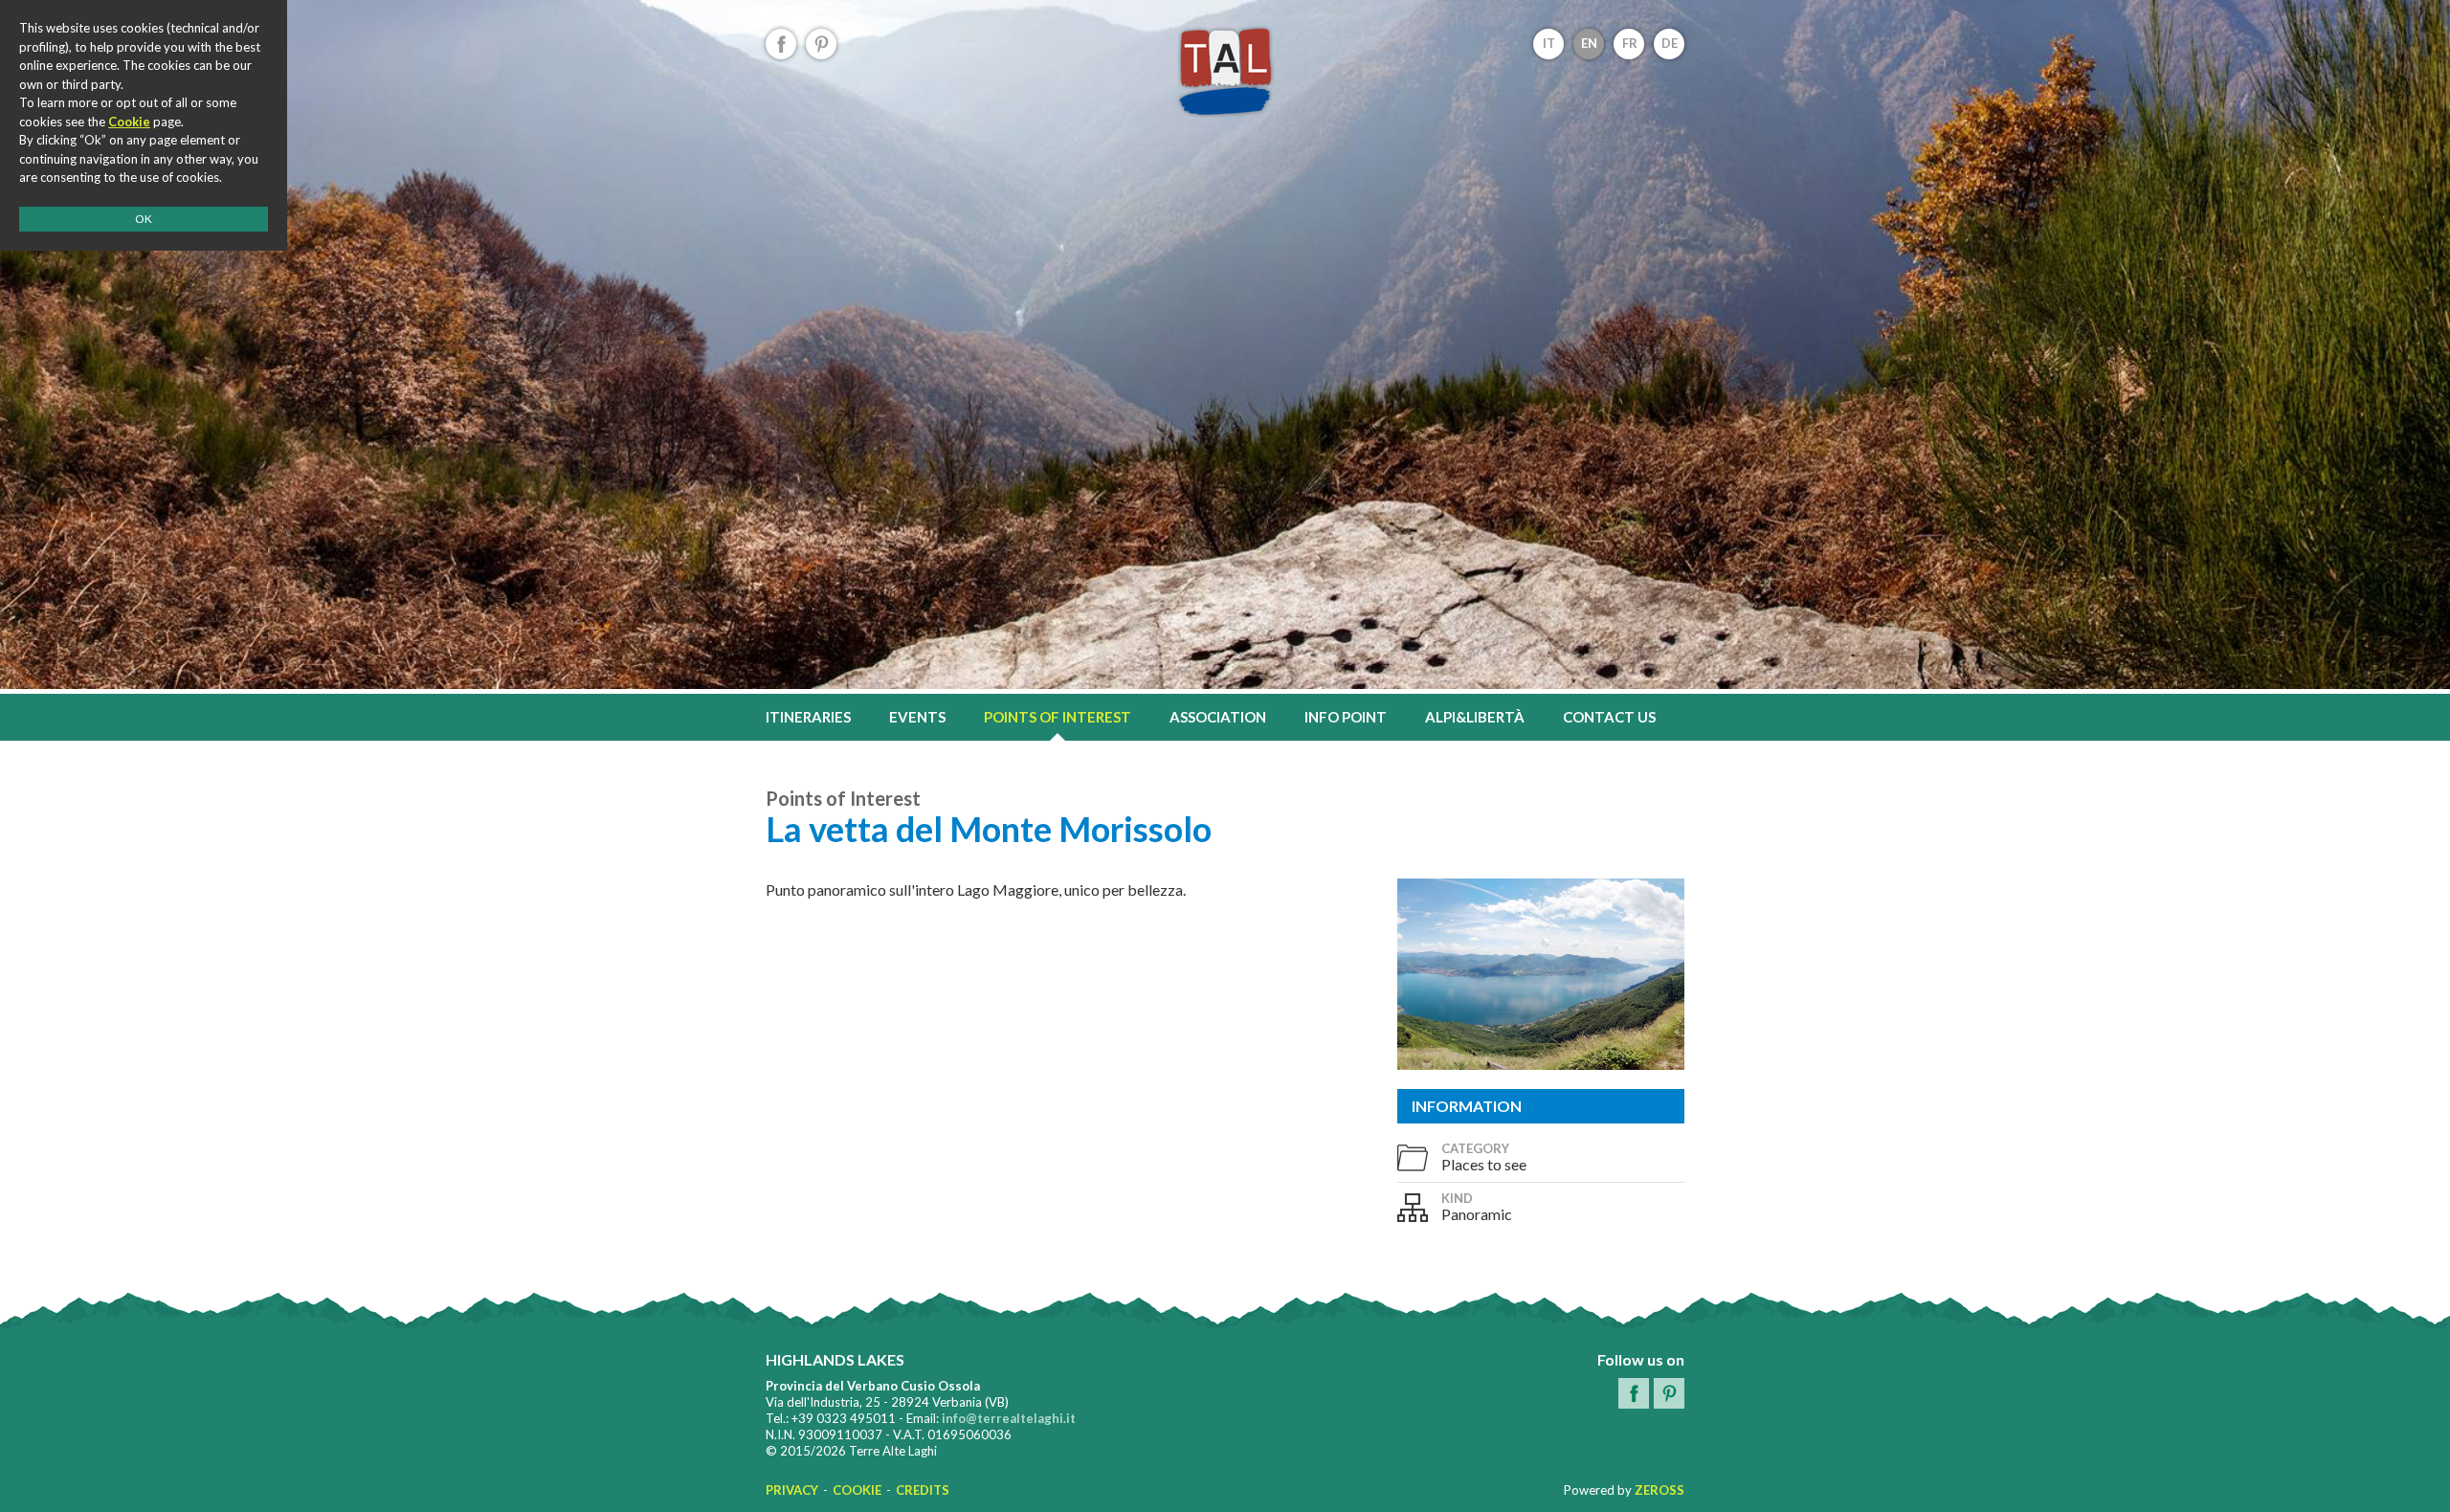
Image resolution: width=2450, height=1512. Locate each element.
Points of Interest (1058, 717)
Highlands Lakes (1225, 72)
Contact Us (1609, 717)
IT (1549, 43)
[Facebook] (781, 44)
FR (1630, 43)
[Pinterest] (821, 44)
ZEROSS (1659, 1490)
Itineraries (808, 717)
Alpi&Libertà (1475, 717)
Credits (923, 1490)
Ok (144, 219)
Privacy (792, 1490)
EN (1589, 43)
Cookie (857, 1490)
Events (917, 717)
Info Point (1346, 717)
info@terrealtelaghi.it (1009, 1418)
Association (1218, 717)
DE (1670, 43)
